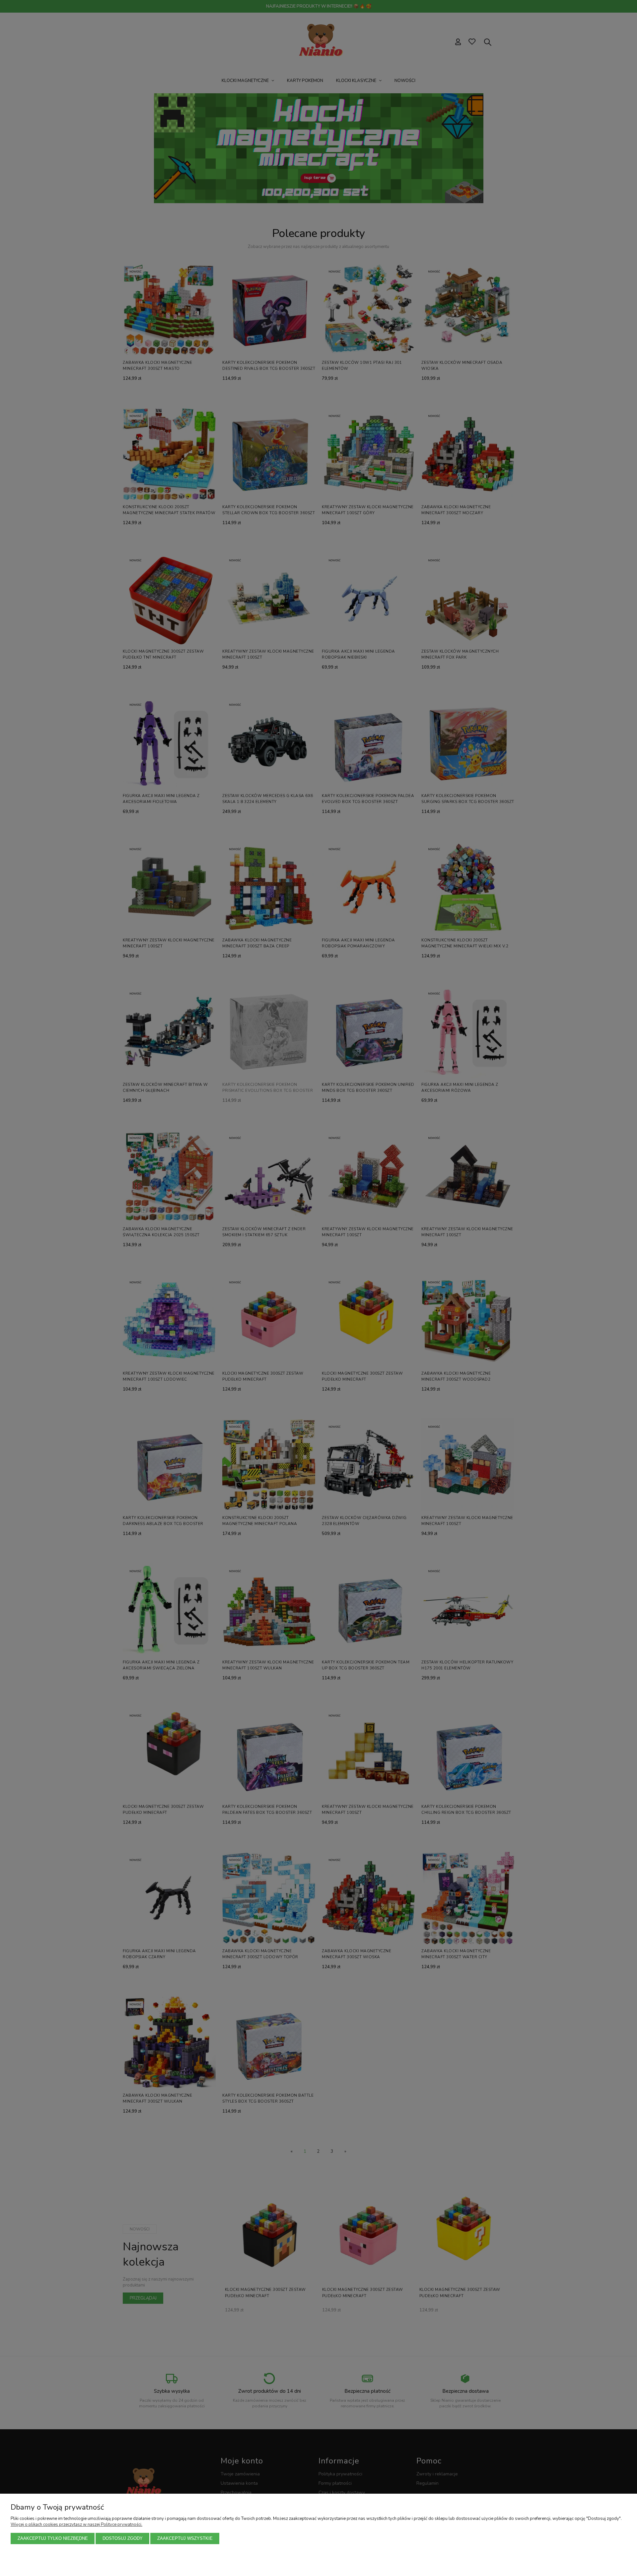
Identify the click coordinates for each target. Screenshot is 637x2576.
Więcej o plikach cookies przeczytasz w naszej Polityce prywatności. (76, 2525)
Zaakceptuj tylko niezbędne (53, 2538)
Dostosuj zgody (123, 2538)
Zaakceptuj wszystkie (185, 2538)
